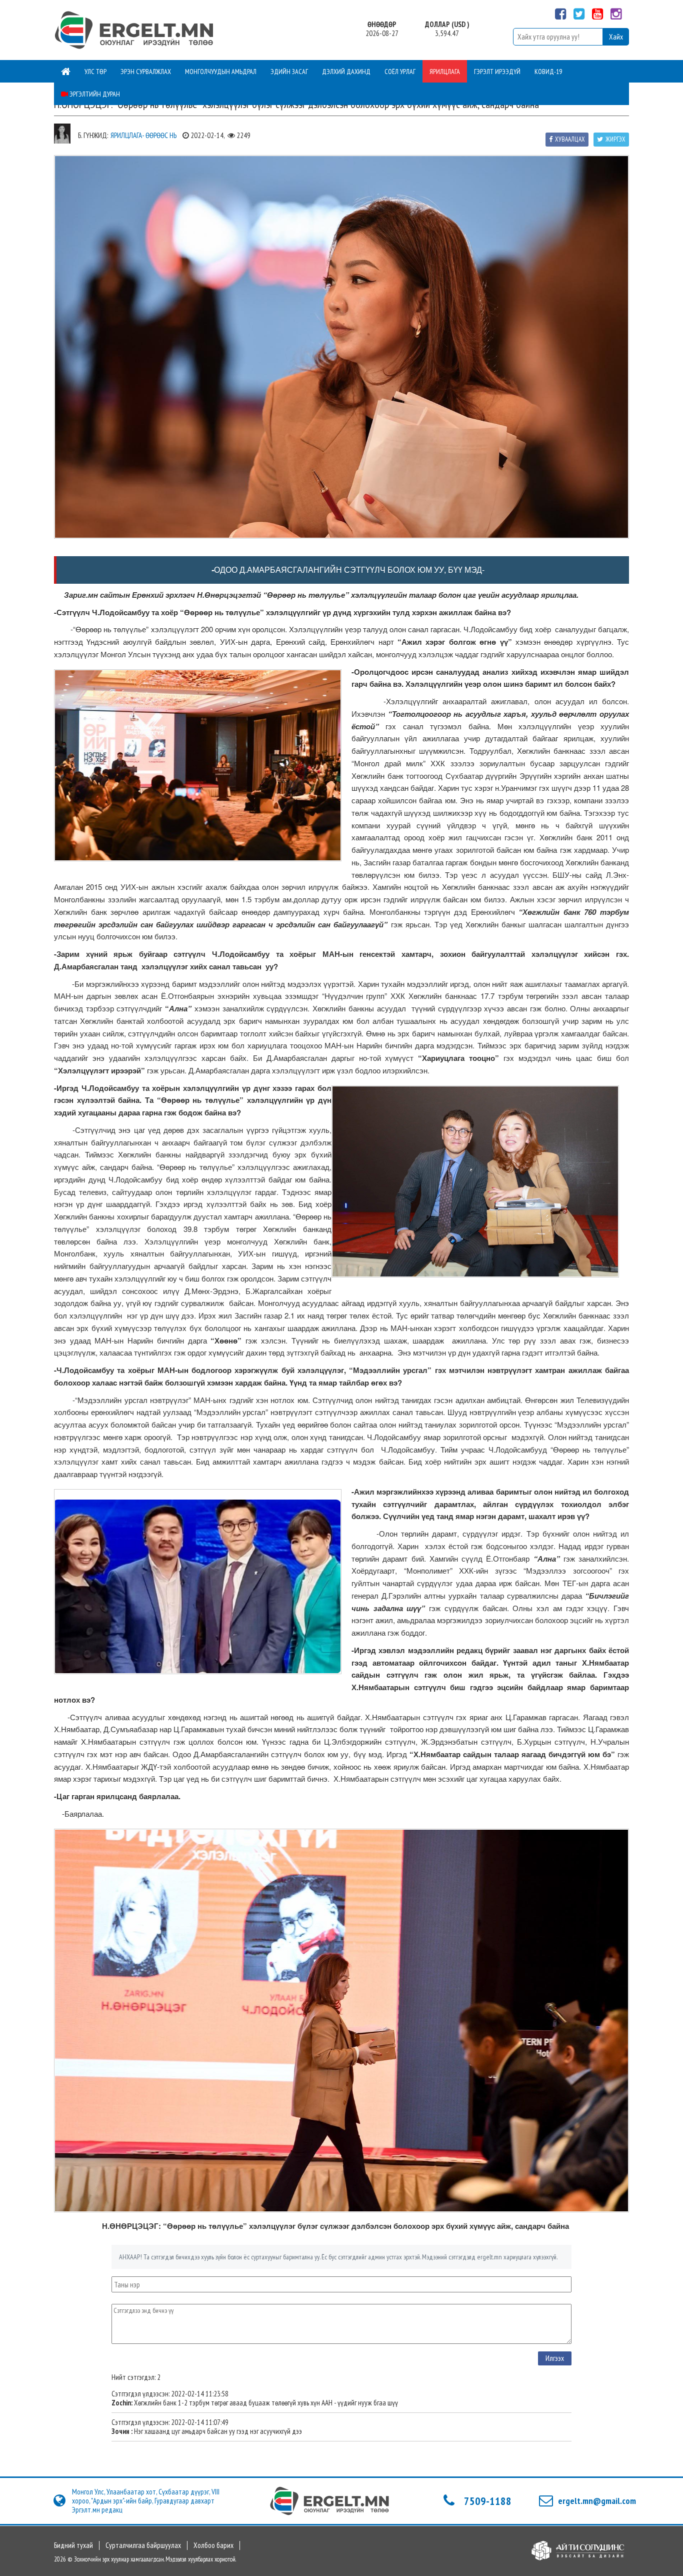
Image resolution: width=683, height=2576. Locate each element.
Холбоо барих (213, 2545)
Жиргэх (615, 139)
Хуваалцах (570, 139)
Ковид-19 (548, 72)
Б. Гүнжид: (93, 135)
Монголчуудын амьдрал (221, 72)
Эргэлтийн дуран (94, 94)
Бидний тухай (73, 2545)
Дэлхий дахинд (346, 72)
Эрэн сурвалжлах (146, 72)
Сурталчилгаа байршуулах (143, 2545)
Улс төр (95, 72)
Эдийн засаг (289, 72)
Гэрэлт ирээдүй (497, 72)
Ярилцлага (445, 72)
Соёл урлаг (400, 72)
